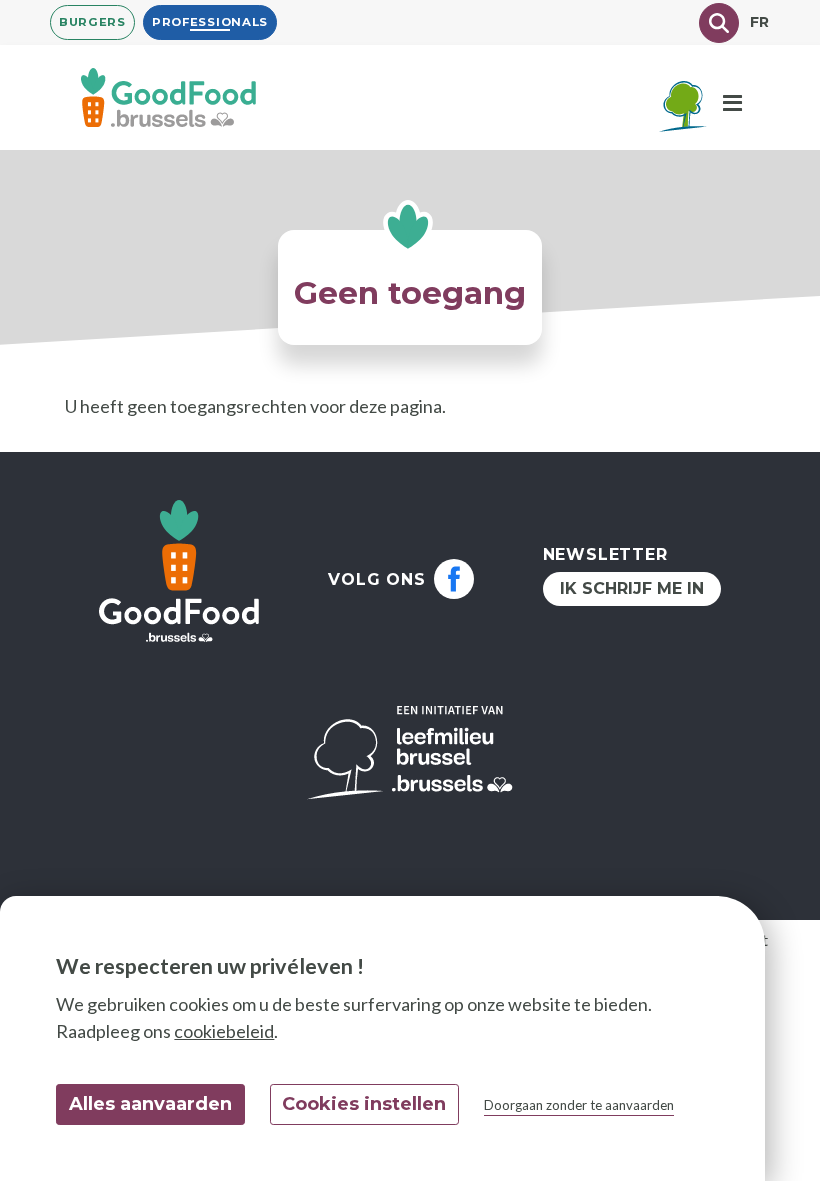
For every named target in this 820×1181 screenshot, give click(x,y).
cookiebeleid (224, 1031)
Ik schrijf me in (632, 588)
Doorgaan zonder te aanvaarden (579, 1105)
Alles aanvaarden (150, 1104)
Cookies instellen (364, 1104)
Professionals (210, 22)
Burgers (92, 22)
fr (760, 22)
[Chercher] (719, 23)
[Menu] (732, 104)
